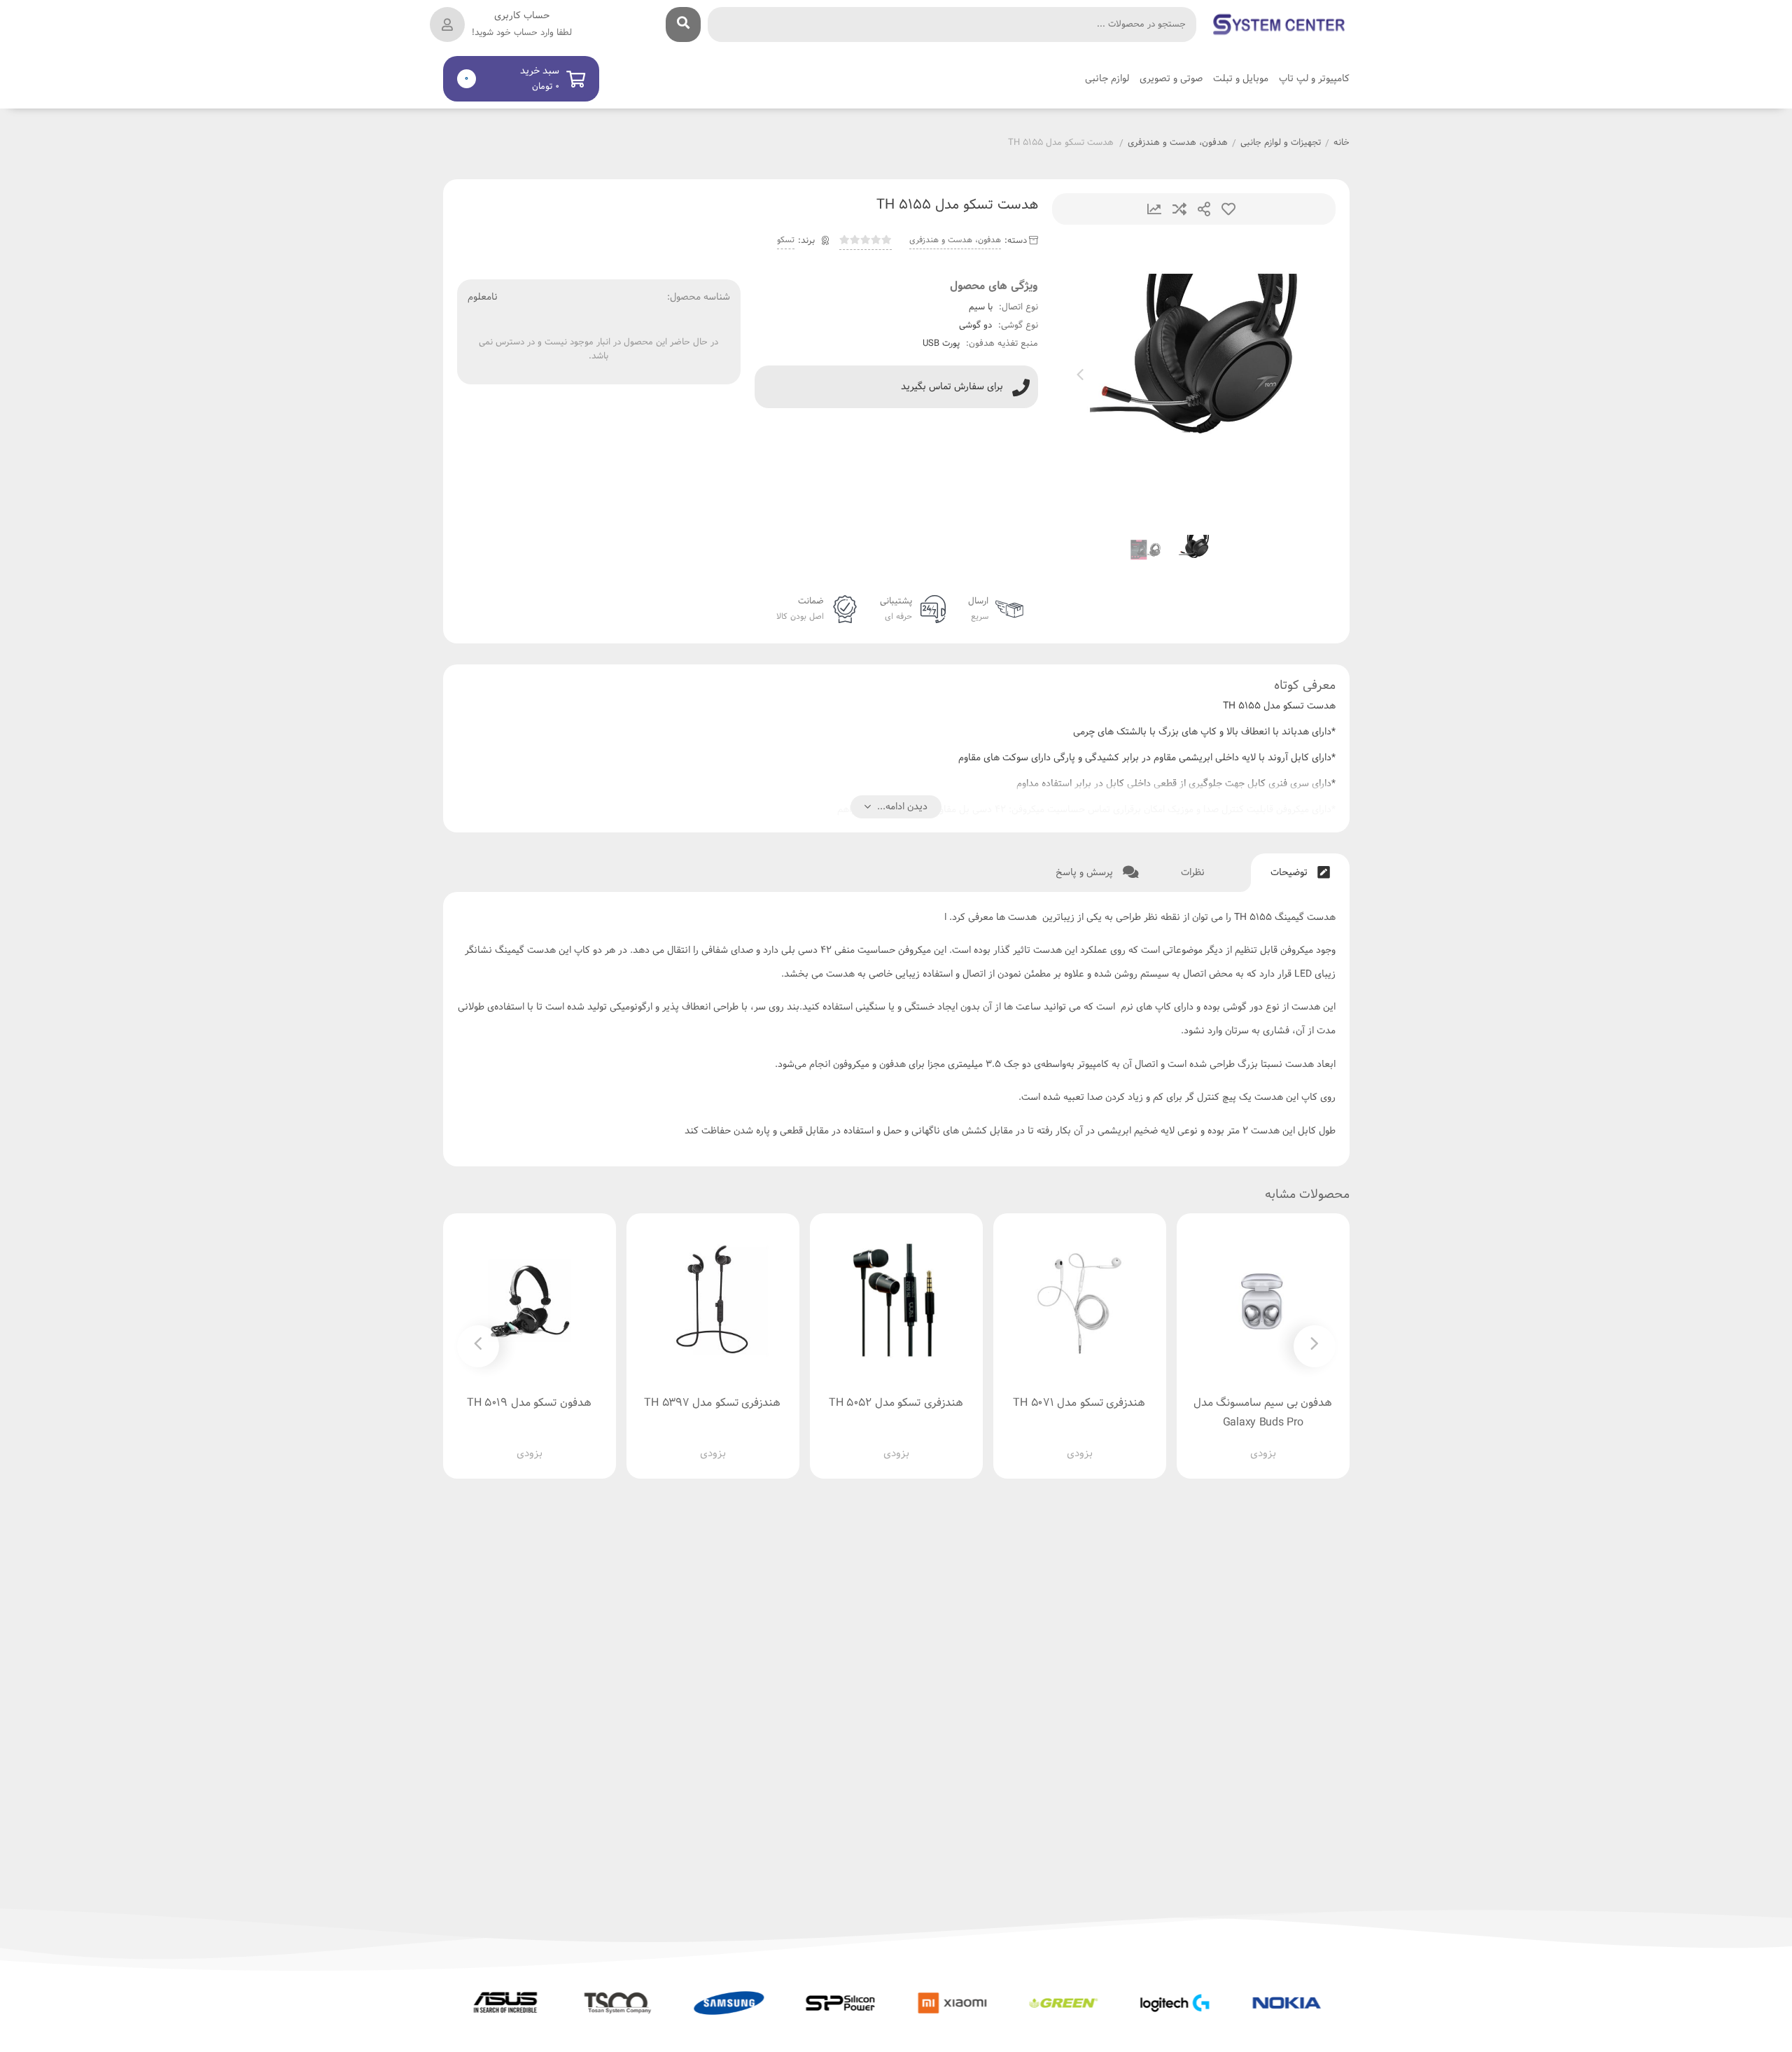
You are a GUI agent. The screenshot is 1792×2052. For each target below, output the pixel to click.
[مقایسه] (1249, 1442)
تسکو (786, 240)
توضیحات (1290, 873)
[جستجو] (683, 25)
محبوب (1228, 209)
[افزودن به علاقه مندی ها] (1223, 1442)
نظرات (1194, 873)
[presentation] (1080, 377)
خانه (1342, 144)
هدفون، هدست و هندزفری (1178, 144)
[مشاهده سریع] (1276, 1442)
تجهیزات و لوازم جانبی (1281, 144)
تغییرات (1154, 209)
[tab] (1300, 873)
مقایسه (1179, 209)
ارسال (1204, 209)
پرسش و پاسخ (1086, 873)
